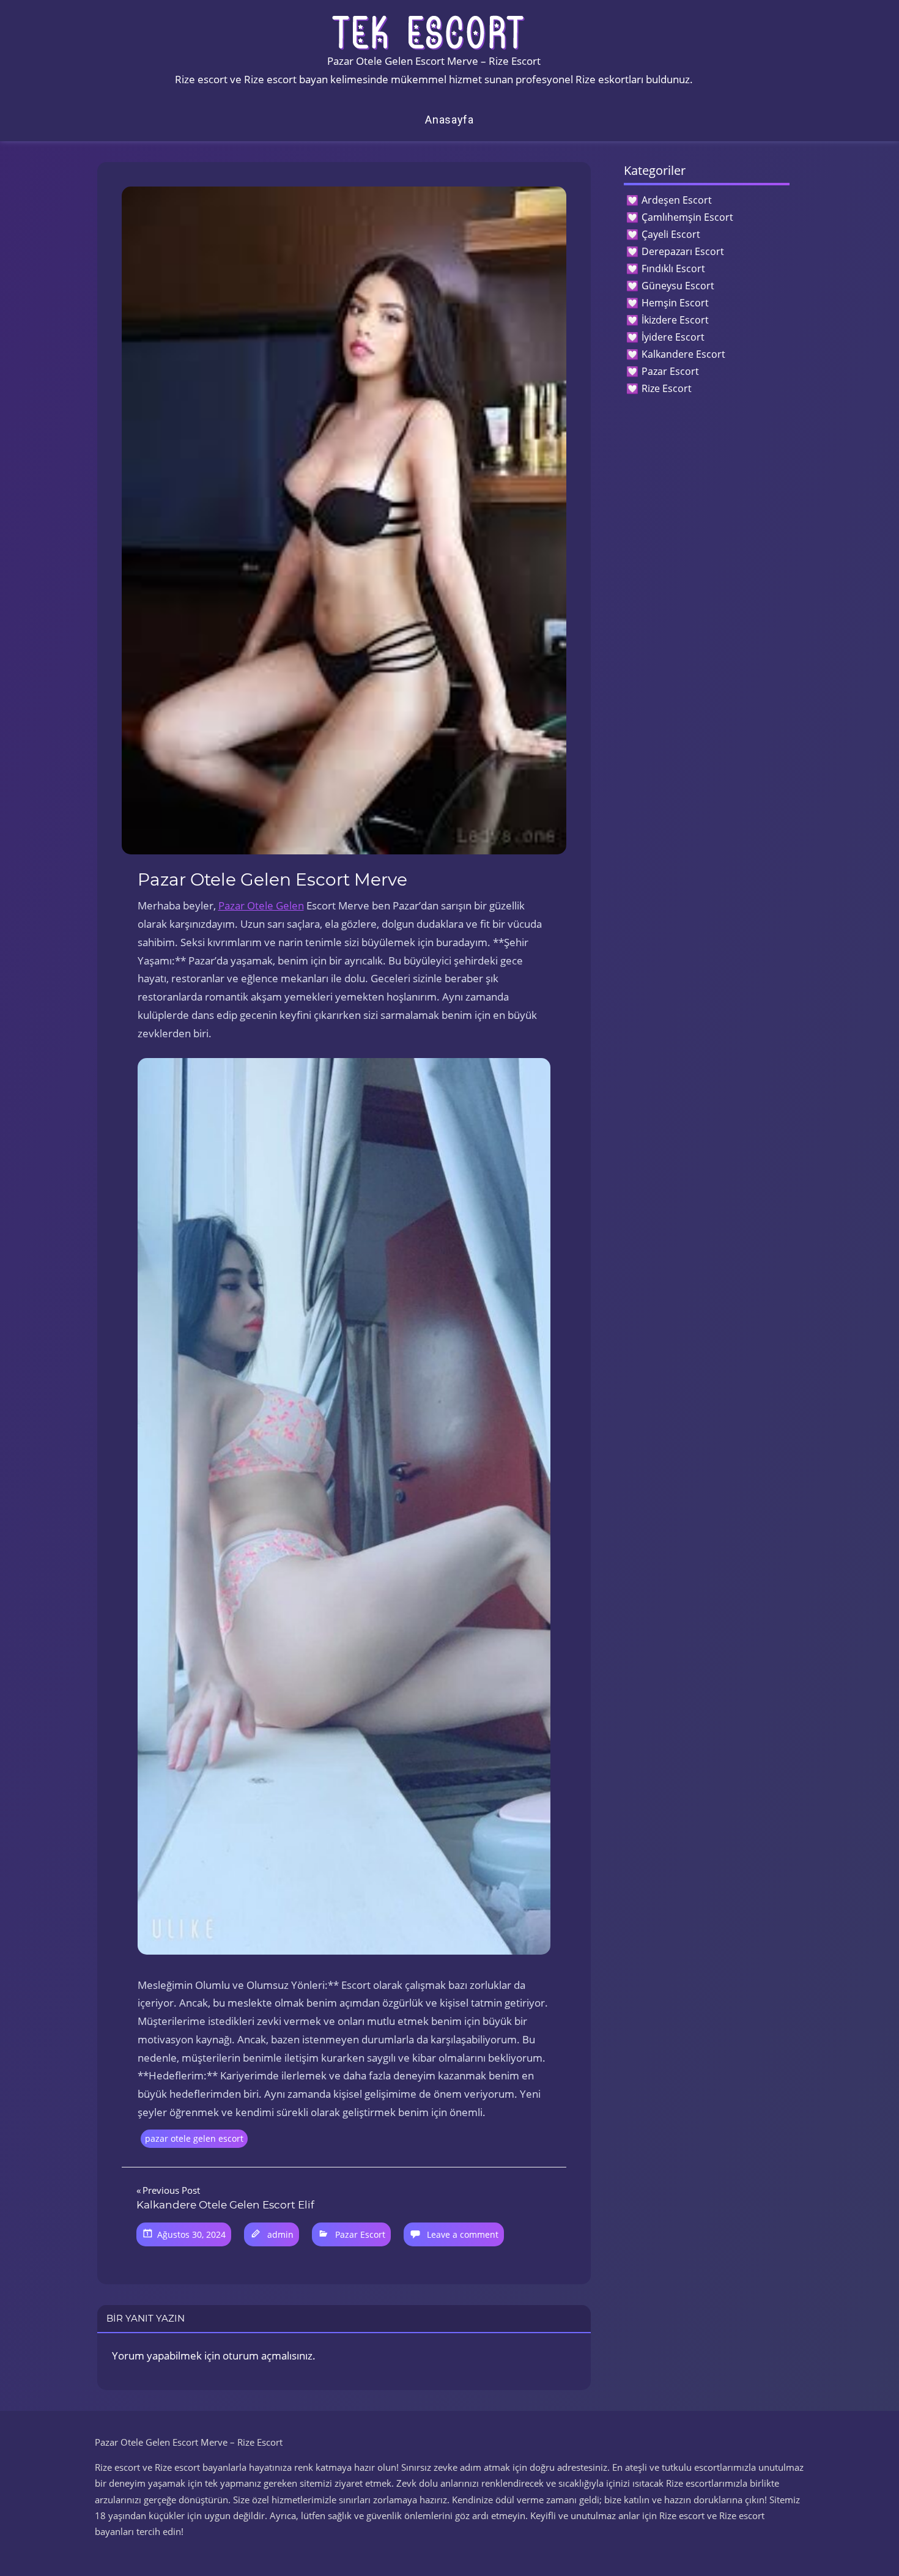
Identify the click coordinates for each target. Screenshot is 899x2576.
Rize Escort (667, 388)
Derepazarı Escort (683, 251)
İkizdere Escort (675, 320)
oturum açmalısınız (268, 2356)
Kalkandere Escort (683, 354)
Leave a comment (463, 2234)
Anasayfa (449, 120)
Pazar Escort (360, 2234)
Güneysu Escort (678, 286)
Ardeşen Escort (677, 200)
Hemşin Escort (675, 303)
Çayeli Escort (671, 234)
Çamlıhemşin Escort (687, 217)
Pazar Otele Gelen (261, 905)
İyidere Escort (673, 337)
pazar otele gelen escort (194, 2138)
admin (280, 2234)
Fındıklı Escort (673, 268)
